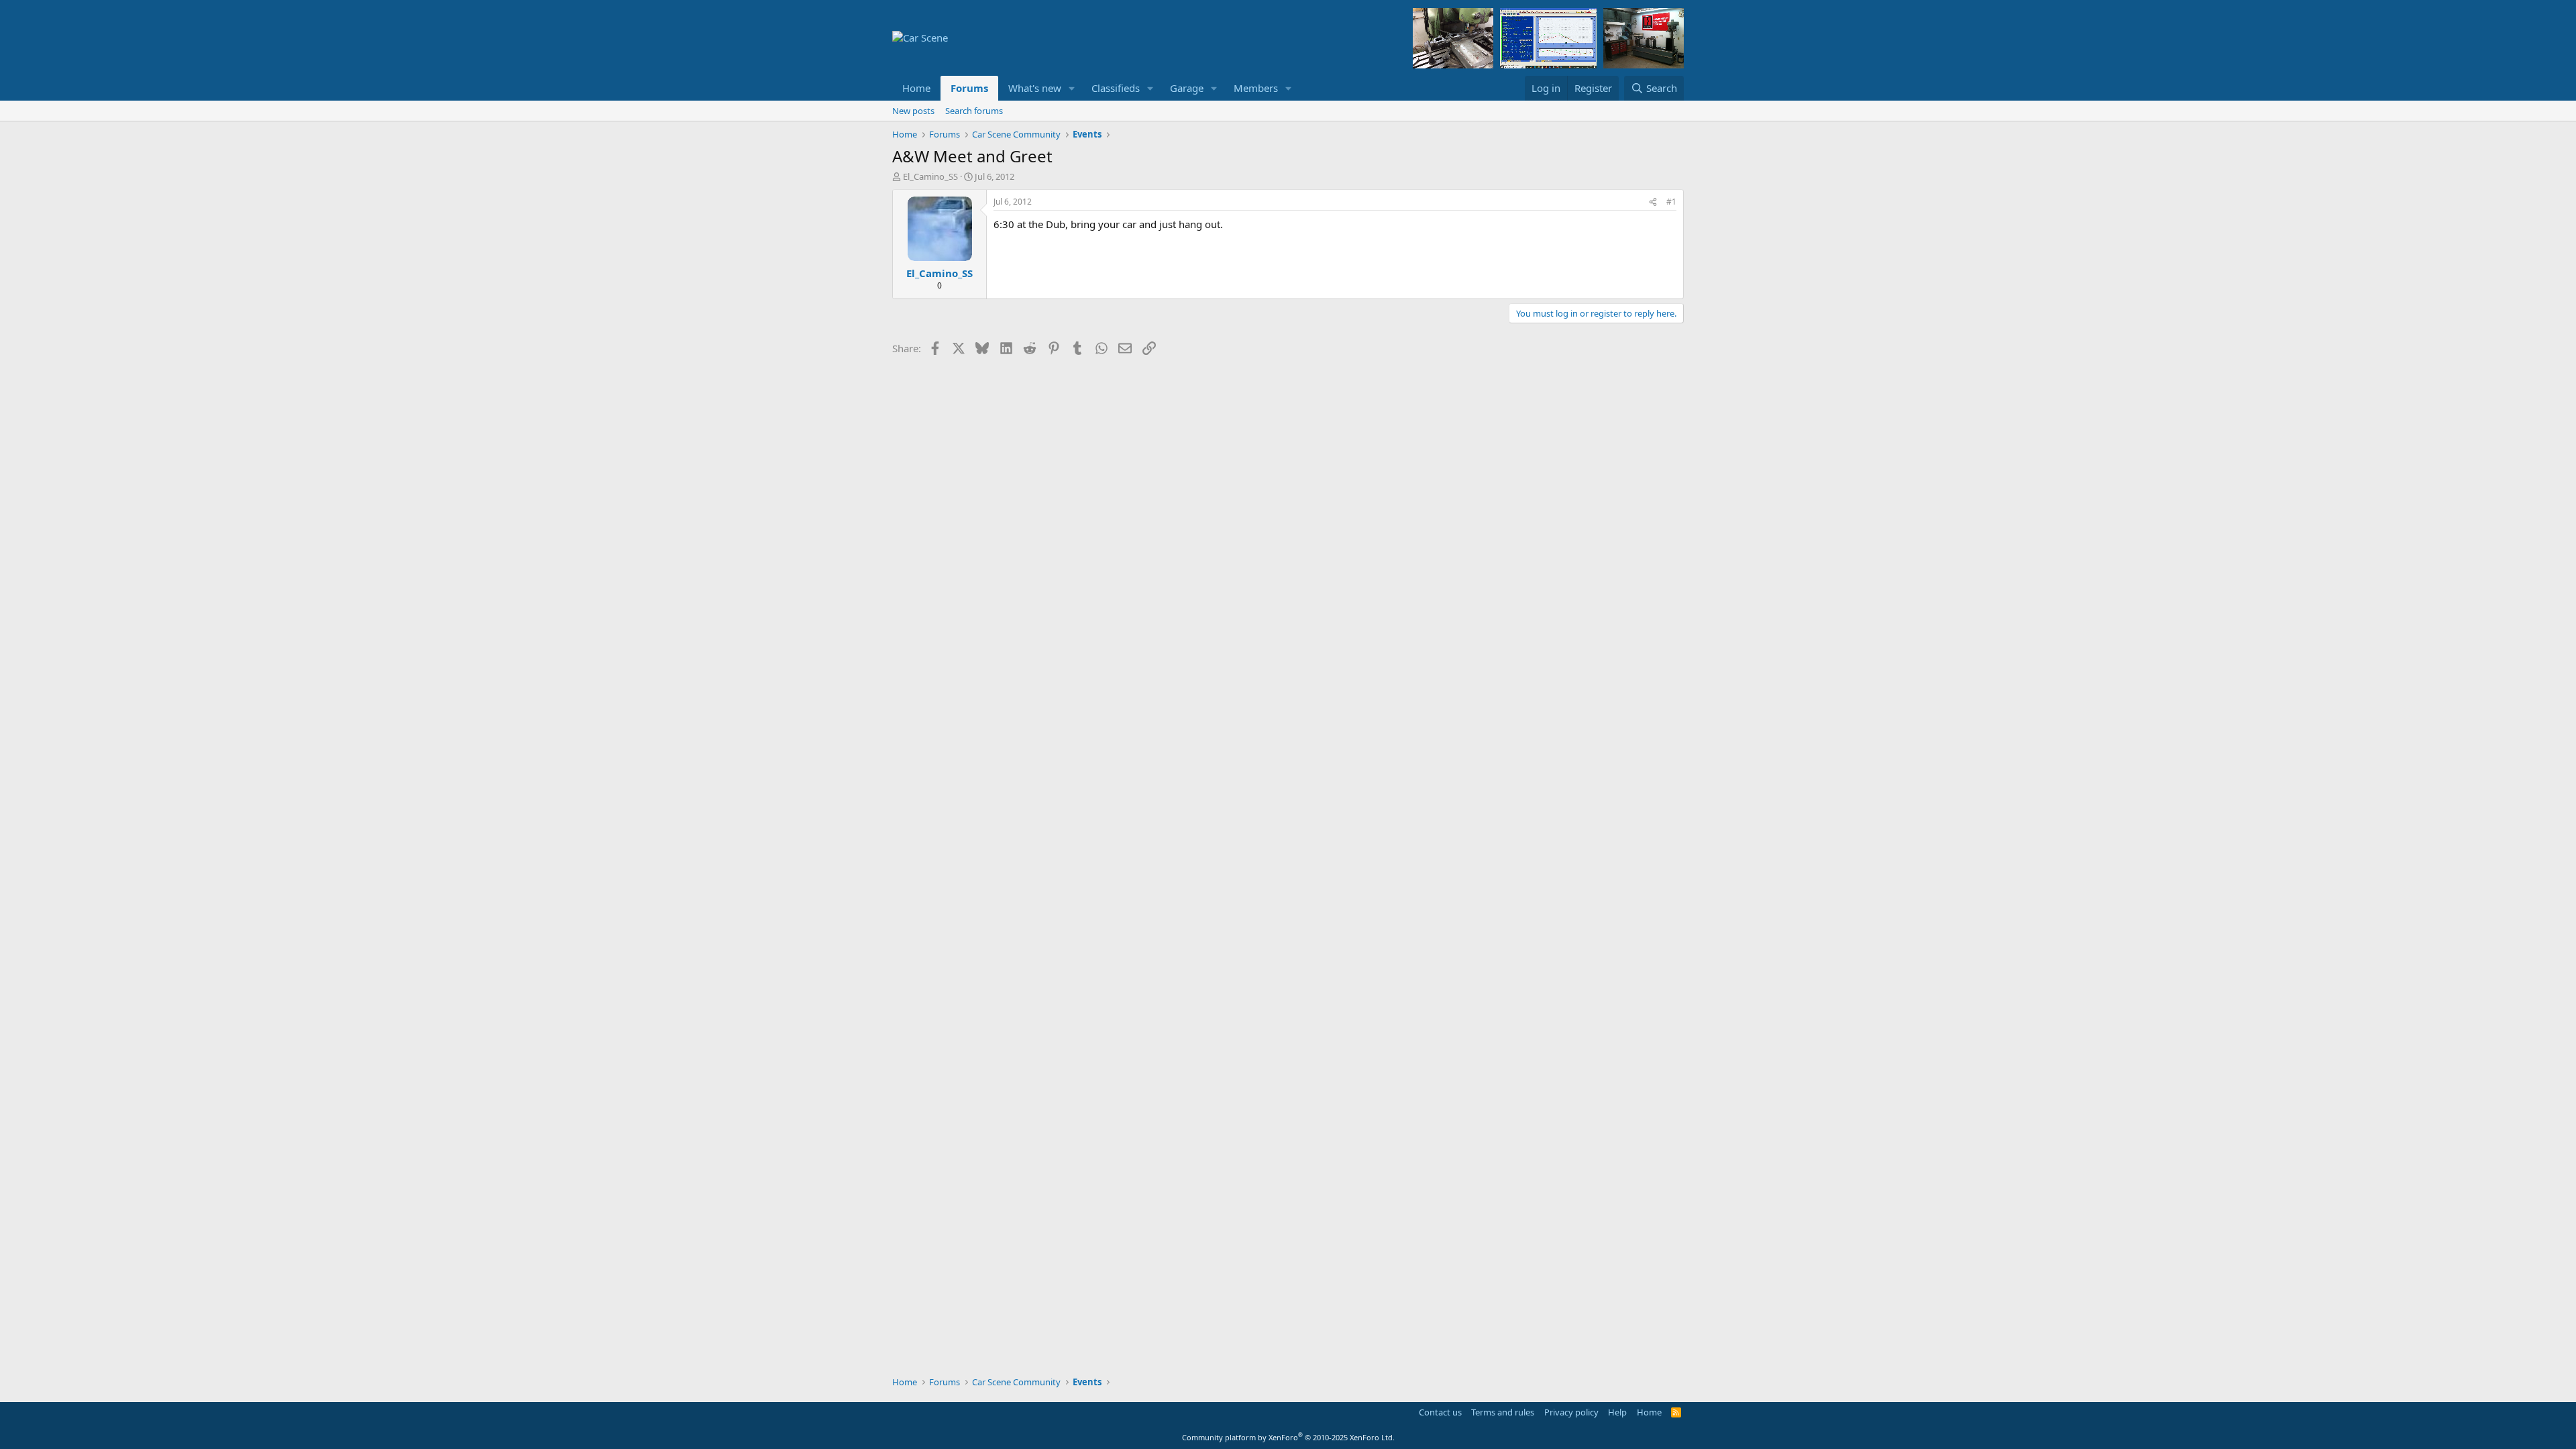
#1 (1671, 202)
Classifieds (1116, 88)
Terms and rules (1503, 1412)
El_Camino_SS (930, 176)
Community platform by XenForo (1288, 1437)
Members (1256, 88)
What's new (1035, 88)
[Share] (1653, 202)
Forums (969, 88)
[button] (1072, 88)
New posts (913, 111)
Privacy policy (1571, 1412)
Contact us (1440, 1412)
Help (1617, 1412)
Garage (1187, 88)
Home (916, 88)
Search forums (974, 111)
